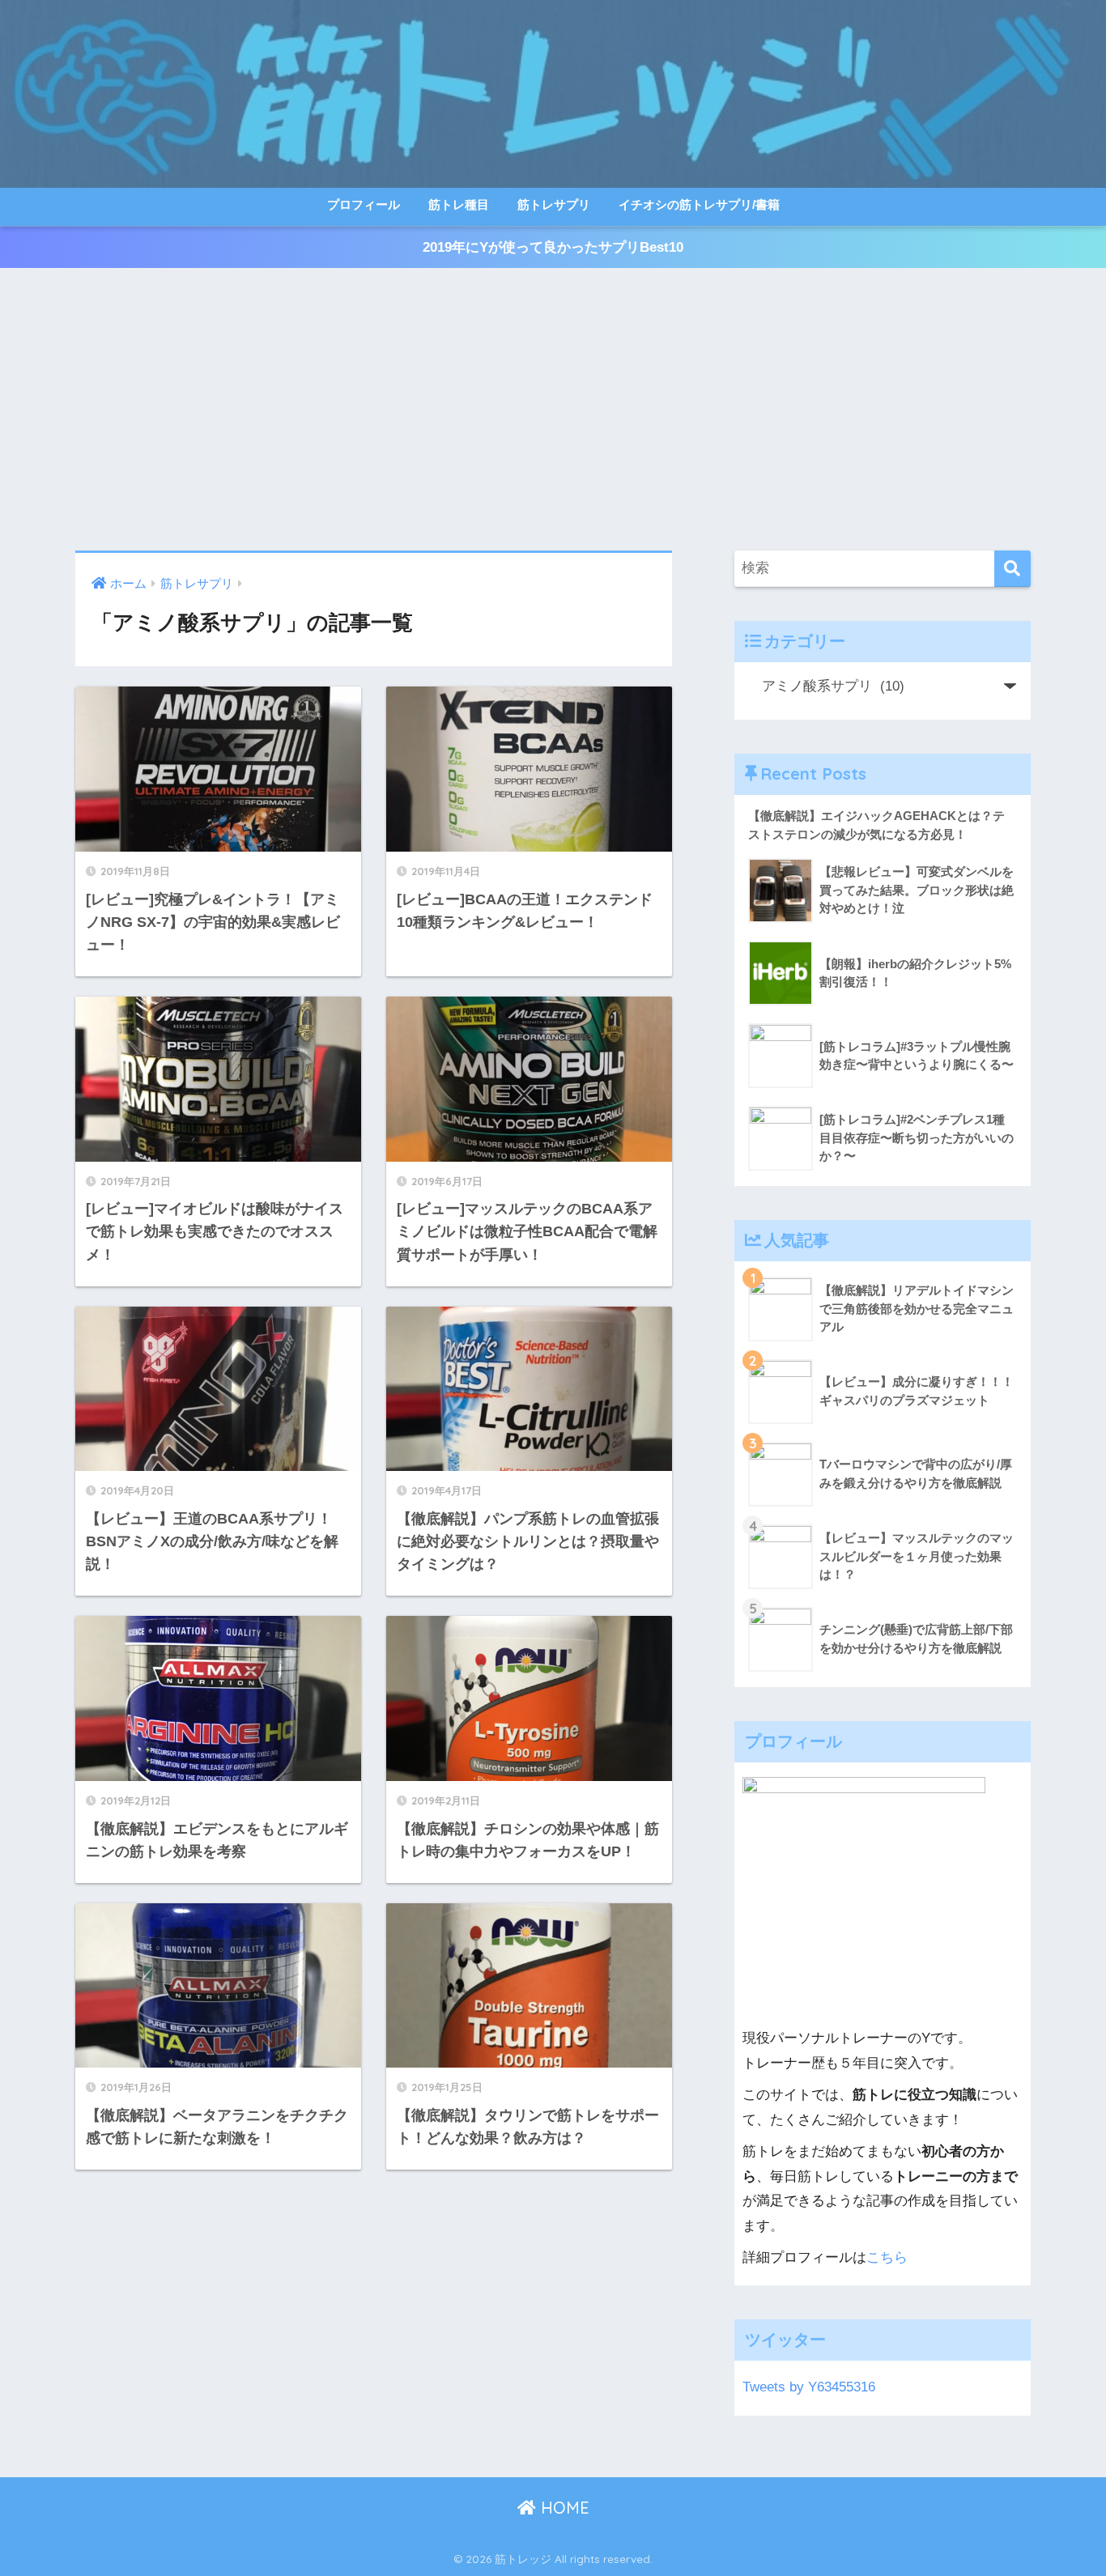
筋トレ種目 (459, 204)
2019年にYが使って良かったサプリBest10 (553, 247)
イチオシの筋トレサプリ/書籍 (699, 204)
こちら (887, 2257)
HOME (563, 2508)
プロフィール (364, 204)
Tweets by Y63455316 (809, 2387)
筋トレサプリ (554, 204)
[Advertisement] (553, 410)
